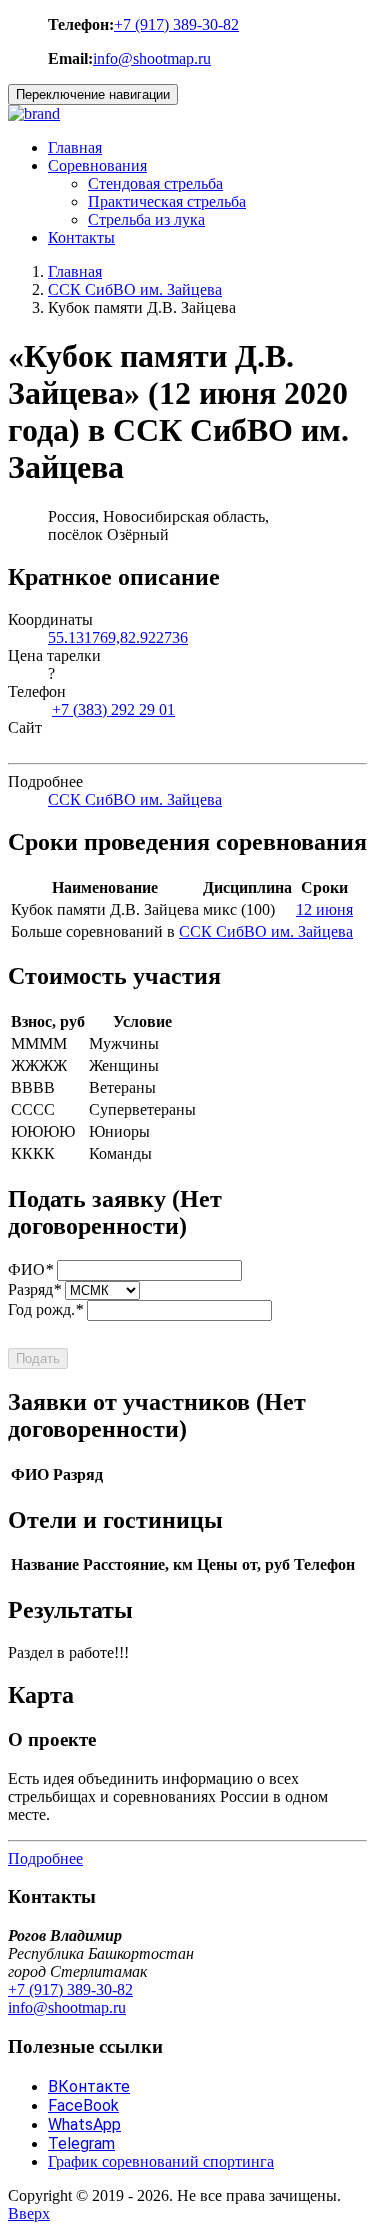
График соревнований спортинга (161, 2161)
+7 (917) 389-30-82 (176, 24)
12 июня (324, 909)
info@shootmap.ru (152, 58)
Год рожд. (45, 1309)
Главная (75, 147)
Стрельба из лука (146, 219)
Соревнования (97, 165)
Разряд (34, 1289)
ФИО (30, 1269)
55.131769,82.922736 (118, 637)
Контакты (81, 237)
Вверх (29, 2213)
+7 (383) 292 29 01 (113, 709)
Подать (38, 1358)
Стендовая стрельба (155, 183)
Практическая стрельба (167, 201)
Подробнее (45, 1858)
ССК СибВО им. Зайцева (135, 289)
